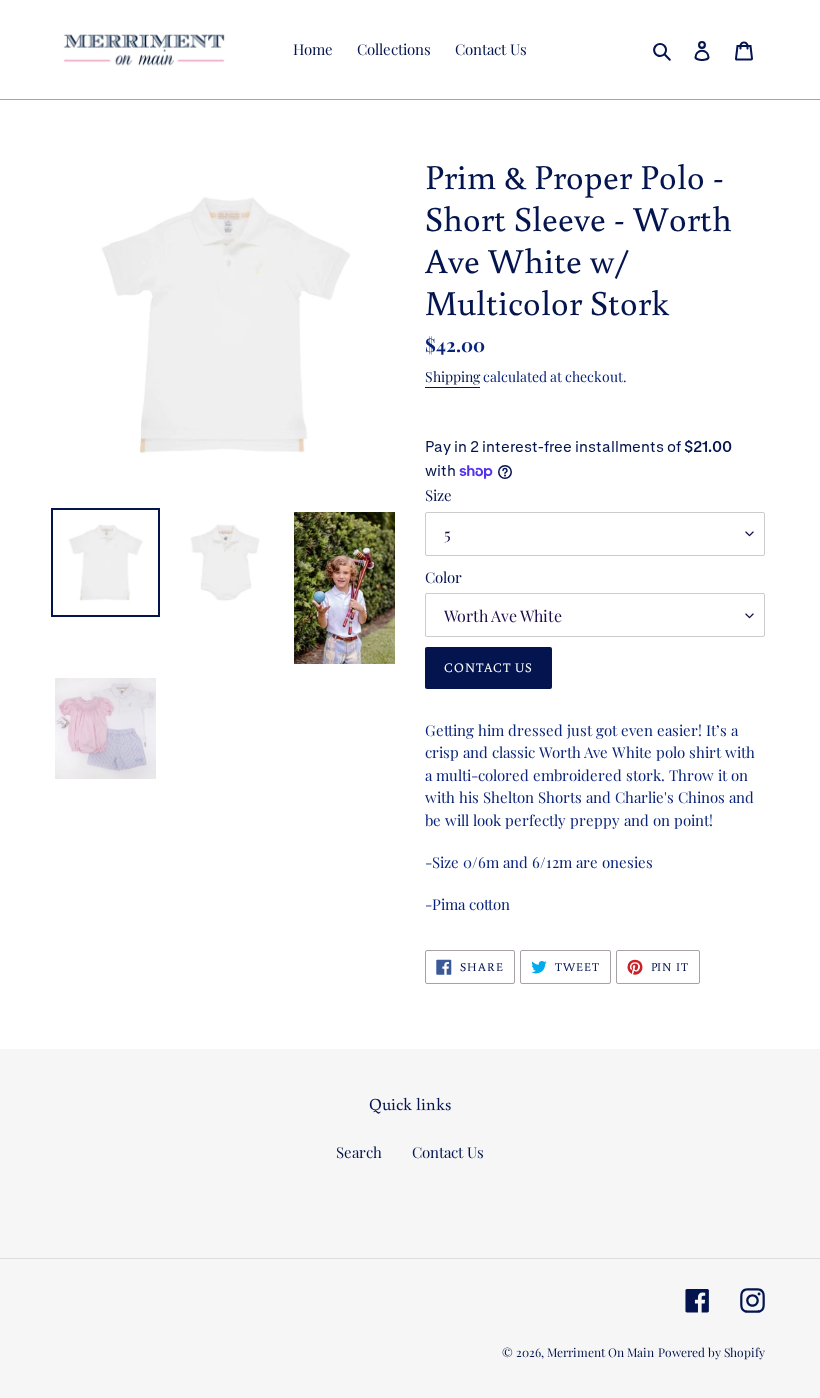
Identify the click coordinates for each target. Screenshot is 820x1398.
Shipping (452, 376)
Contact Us (448, 1152)
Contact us (488, 667)
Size (438, 495)
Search (359, 1152)
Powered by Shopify (711, 1352)
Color (443, 577)
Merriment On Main (600, 1352)
